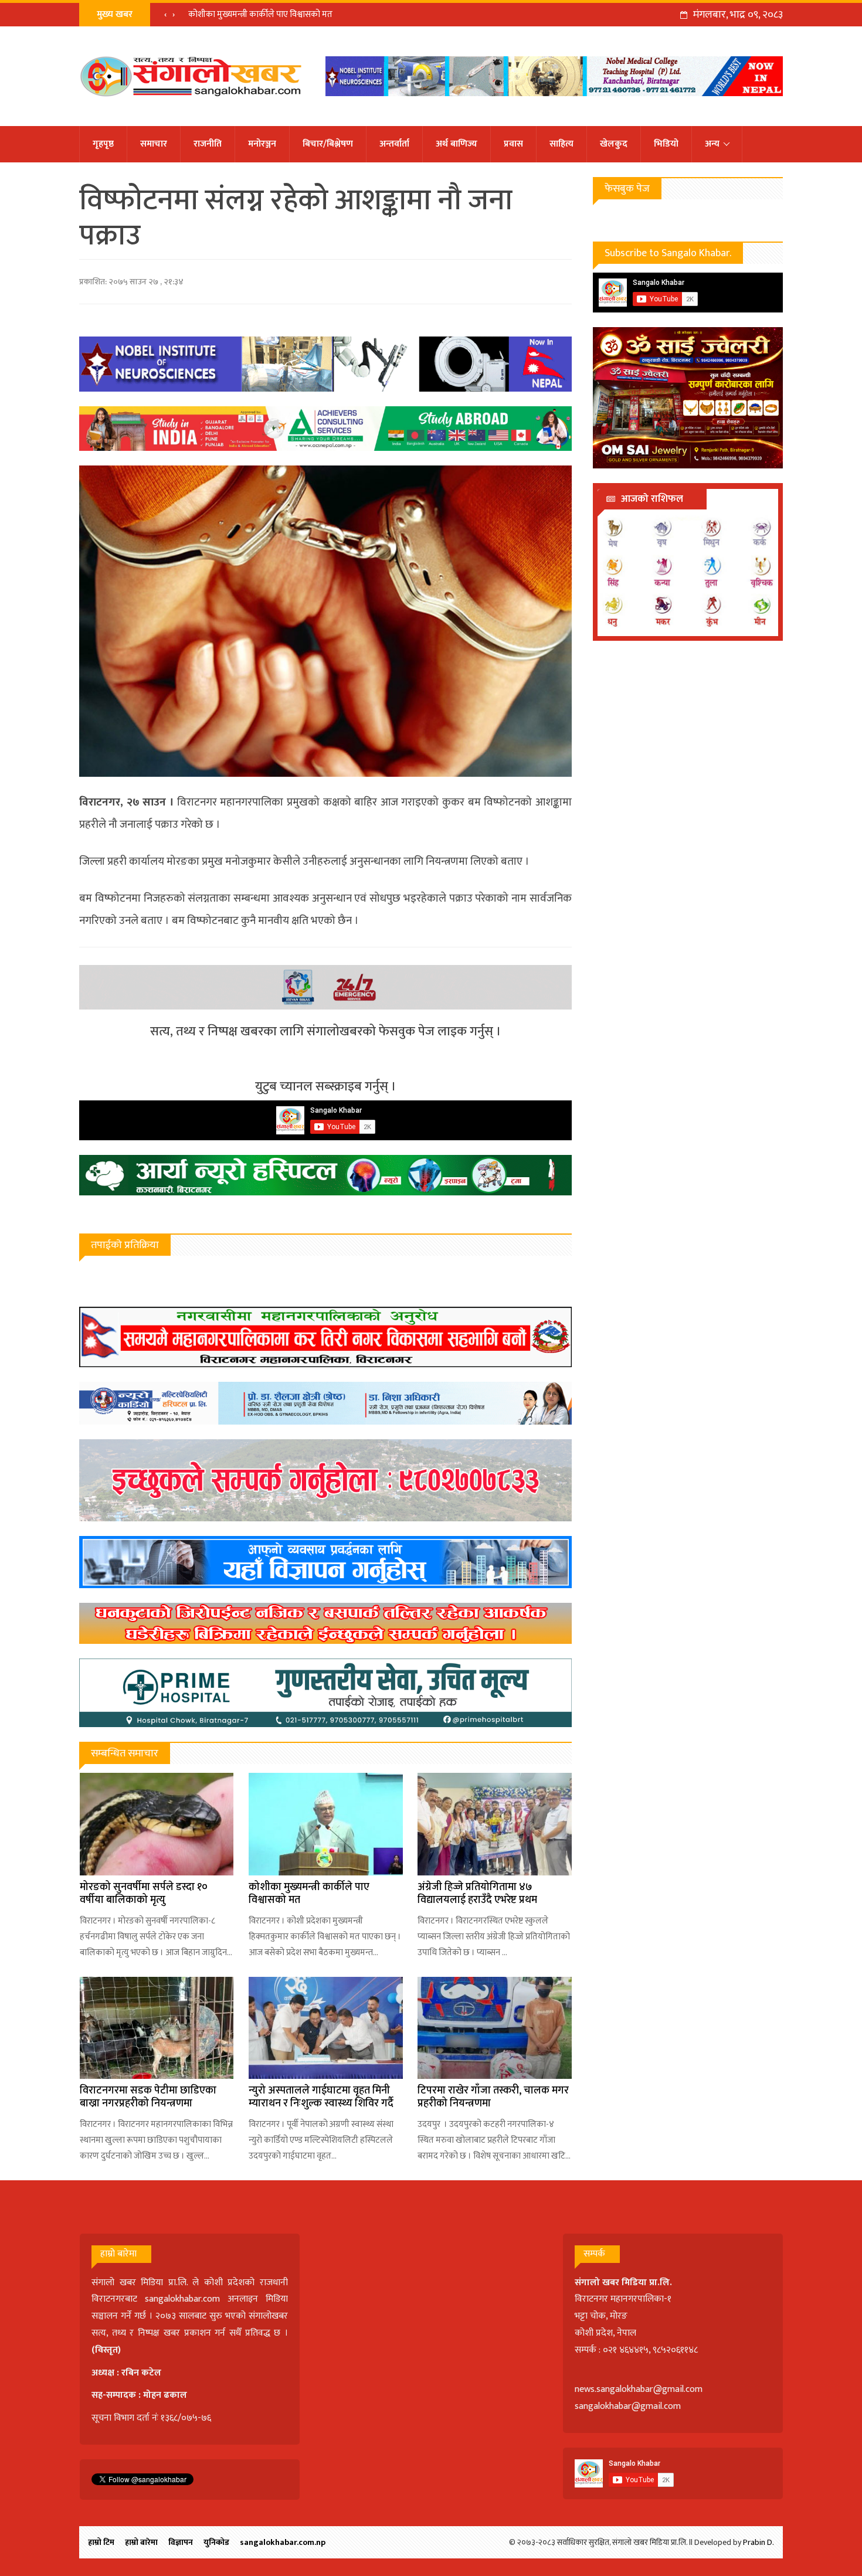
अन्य (712, 144)
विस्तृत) (108, 2350)
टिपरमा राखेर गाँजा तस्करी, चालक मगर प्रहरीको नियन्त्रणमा (493, 2097)
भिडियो (666, 144)
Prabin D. (759, 2542)
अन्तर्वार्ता (394, 144)
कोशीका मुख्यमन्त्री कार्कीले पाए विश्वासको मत (260, 14)
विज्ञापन (181, 2542)
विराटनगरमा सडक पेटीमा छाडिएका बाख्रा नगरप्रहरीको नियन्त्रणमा (148, 2097)
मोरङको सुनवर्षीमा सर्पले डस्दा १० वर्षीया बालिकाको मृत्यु (144, 1894)
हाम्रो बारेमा (141, 2542)
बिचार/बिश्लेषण (328, 144)
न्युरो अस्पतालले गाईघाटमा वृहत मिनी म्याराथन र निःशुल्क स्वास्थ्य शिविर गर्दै (321, 2097)
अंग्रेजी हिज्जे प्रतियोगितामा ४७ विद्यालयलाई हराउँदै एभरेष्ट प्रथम (477, 1894)
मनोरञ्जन (262, 144)
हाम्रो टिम (101, 2542)
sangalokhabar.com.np (283, 2542)
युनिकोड (216, 2542)
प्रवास (513, 144)
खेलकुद (614, 144)
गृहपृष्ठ (103, 144)
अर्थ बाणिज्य (457, 144)
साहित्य (561, 144)
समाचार (154, 144)
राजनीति (208, 144)
